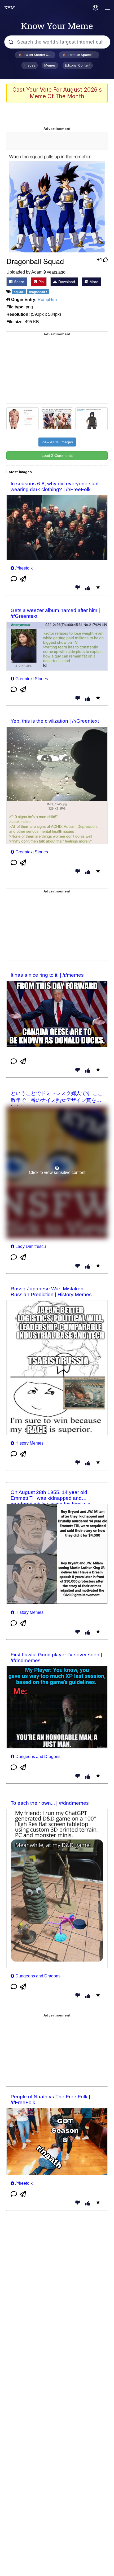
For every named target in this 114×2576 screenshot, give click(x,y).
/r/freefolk (24, 568)
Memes (50, 65)
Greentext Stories (32, 679)
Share (19, 282)
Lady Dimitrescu (31, 1246)
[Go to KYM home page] (10, 8)
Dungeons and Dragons (38, 1757)
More (93, 282)
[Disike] (78, 588)
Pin (41, 282)
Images (30, 65)
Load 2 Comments (57, 455)
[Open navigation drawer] (108, 8)
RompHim (47, 300)
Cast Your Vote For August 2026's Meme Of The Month (57, 93)
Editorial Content (78, 65)
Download (66, 282)
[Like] (88, 589)
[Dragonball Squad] (57, 203)
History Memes (29, 1443)
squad (19, 292)
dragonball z (38, 292)
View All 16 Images (57, 442)
